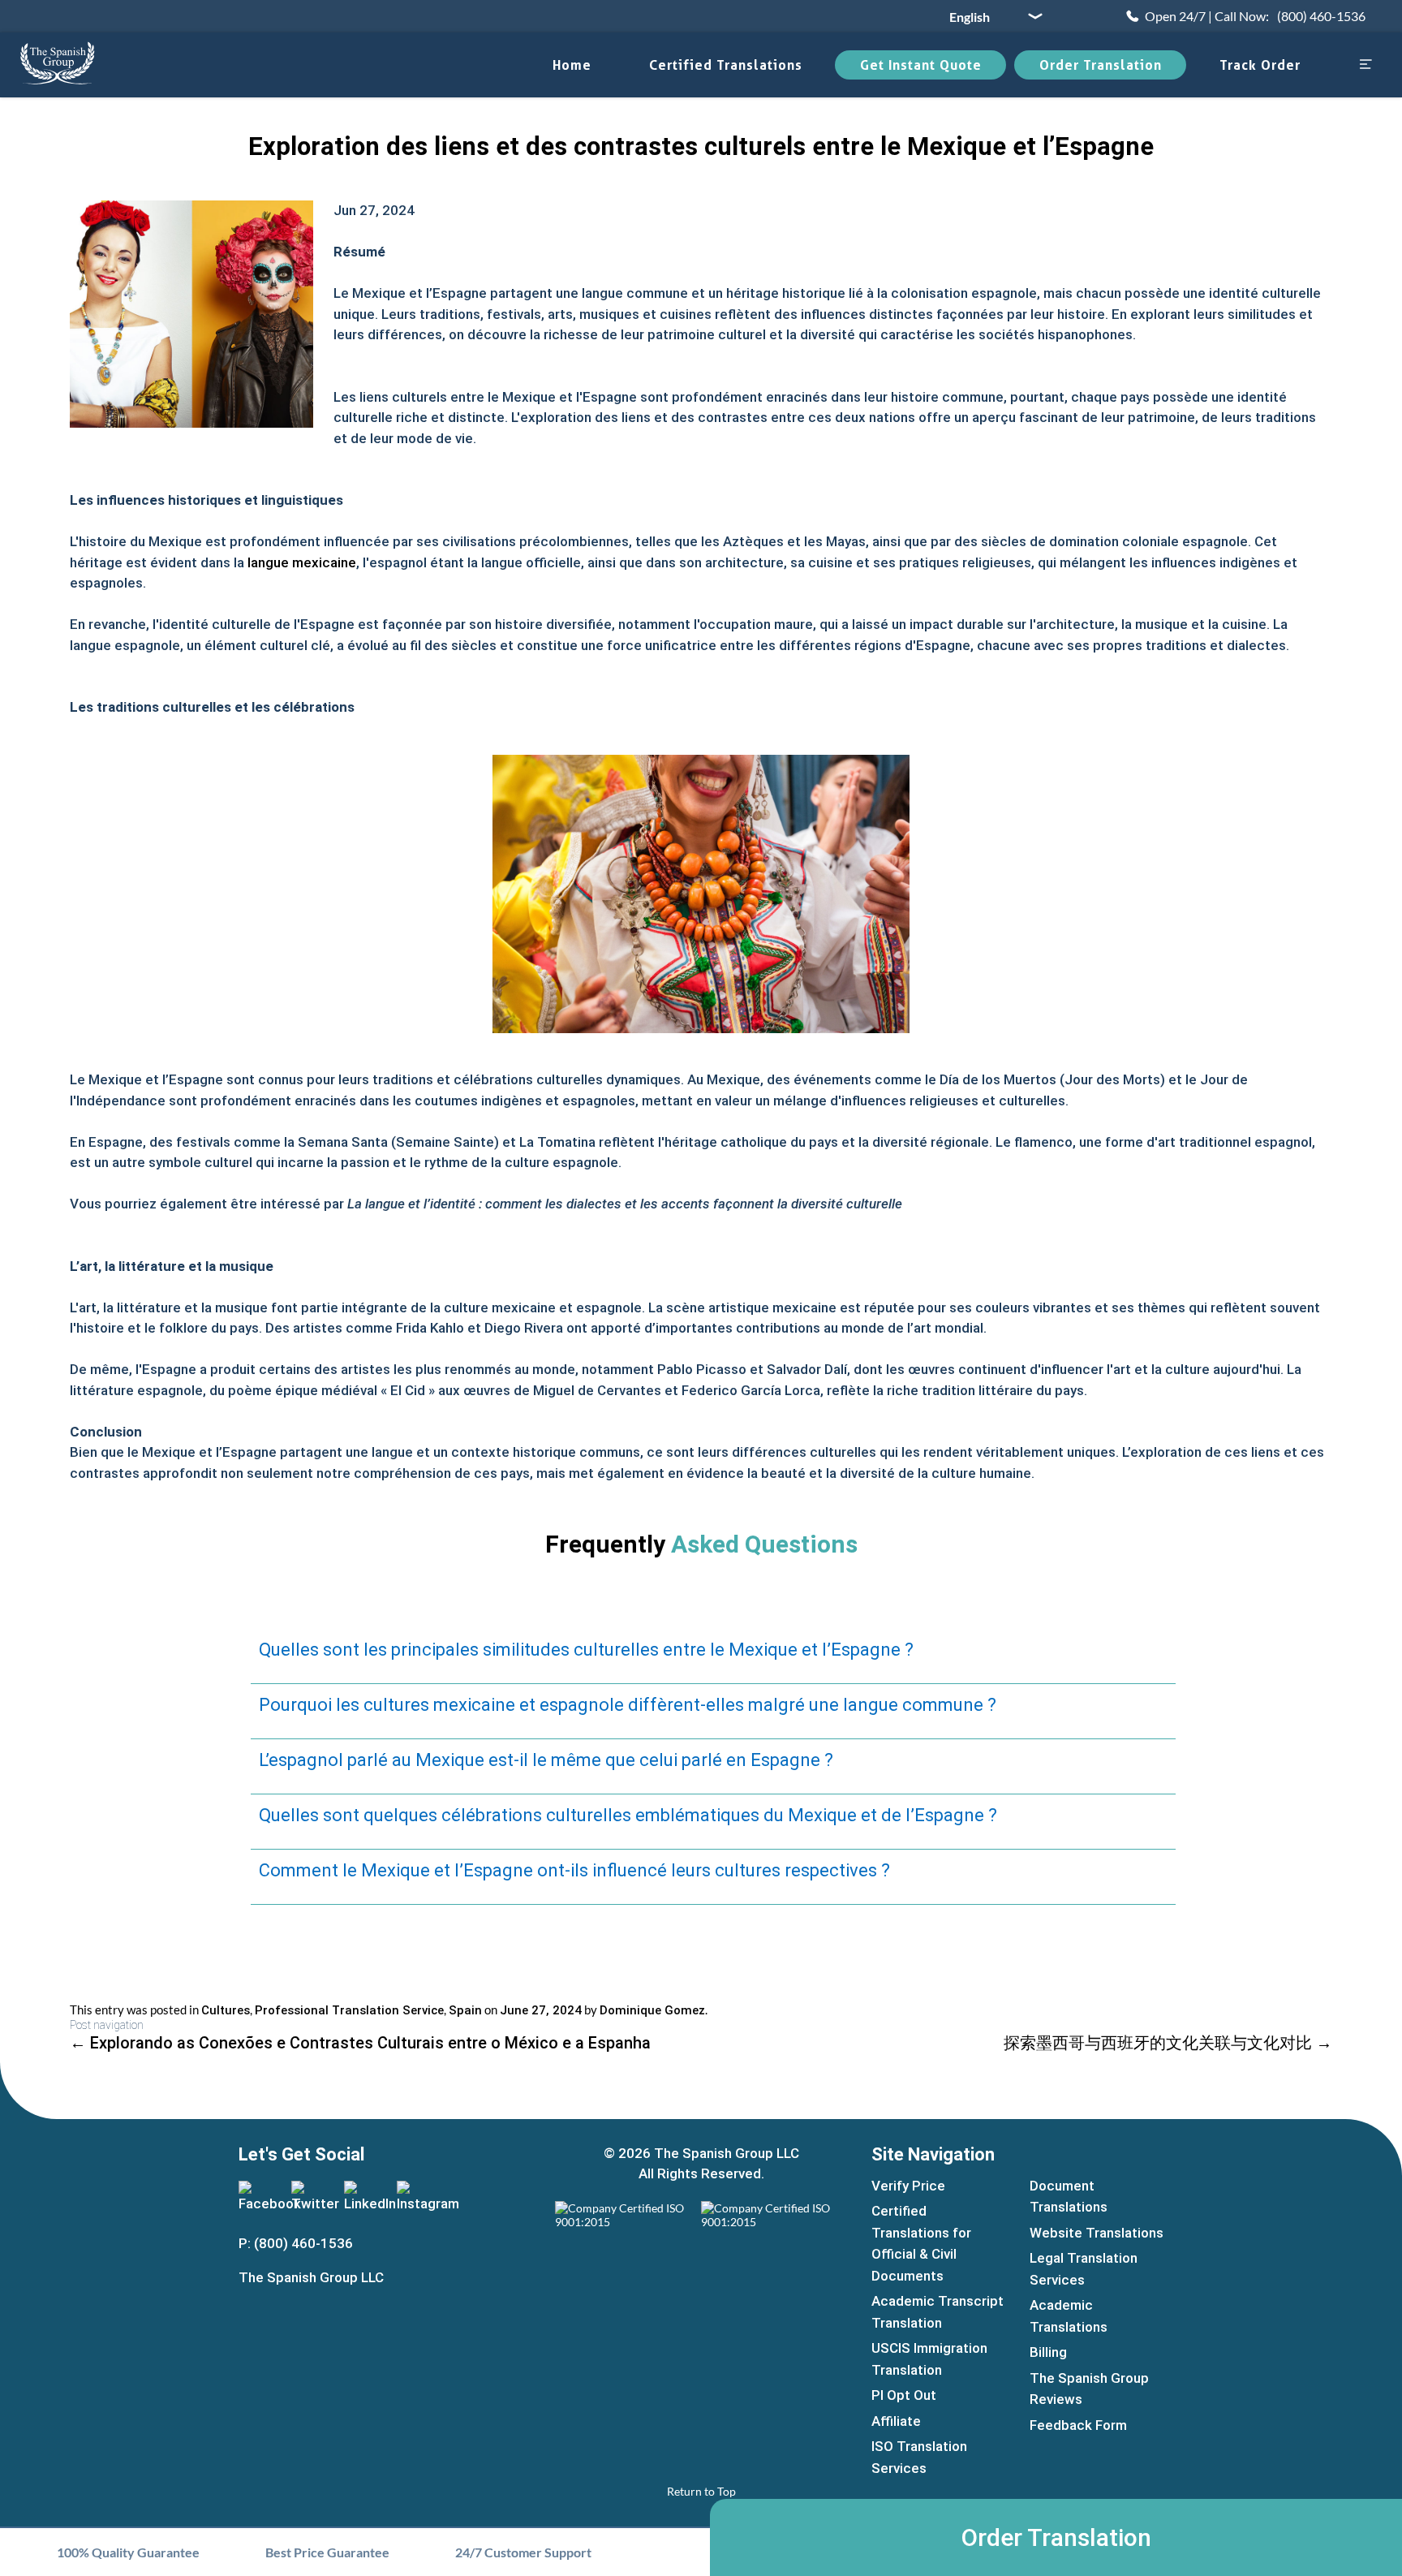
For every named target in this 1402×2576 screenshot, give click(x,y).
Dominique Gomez (652, 2010)
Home (572, 65)
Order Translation (1101, 65)
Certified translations (726, 65)
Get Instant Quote (921, 65)
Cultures (226, 2010)
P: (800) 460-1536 (296, 2243)
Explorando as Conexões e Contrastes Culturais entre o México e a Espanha (360, 2043)
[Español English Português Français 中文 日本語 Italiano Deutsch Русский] (990, 16)
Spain (465, 2010)
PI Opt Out (904, 2395)
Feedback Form (1078, 2425)
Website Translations (1097, 2233)
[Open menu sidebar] (1365, 65)
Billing (1048, 2352)
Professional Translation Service (349, 2010)
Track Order (1260, 65)
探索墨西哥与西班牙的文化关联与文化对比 (1168, 2043)
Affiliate (896, 2421)
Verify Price (908, 2186)
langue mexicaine (302, 562)
